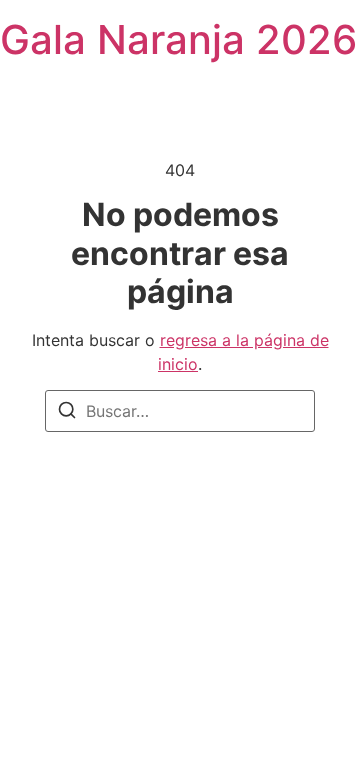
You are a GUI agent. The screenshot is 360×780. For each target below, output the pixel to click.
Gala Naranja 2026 (178, 39)
